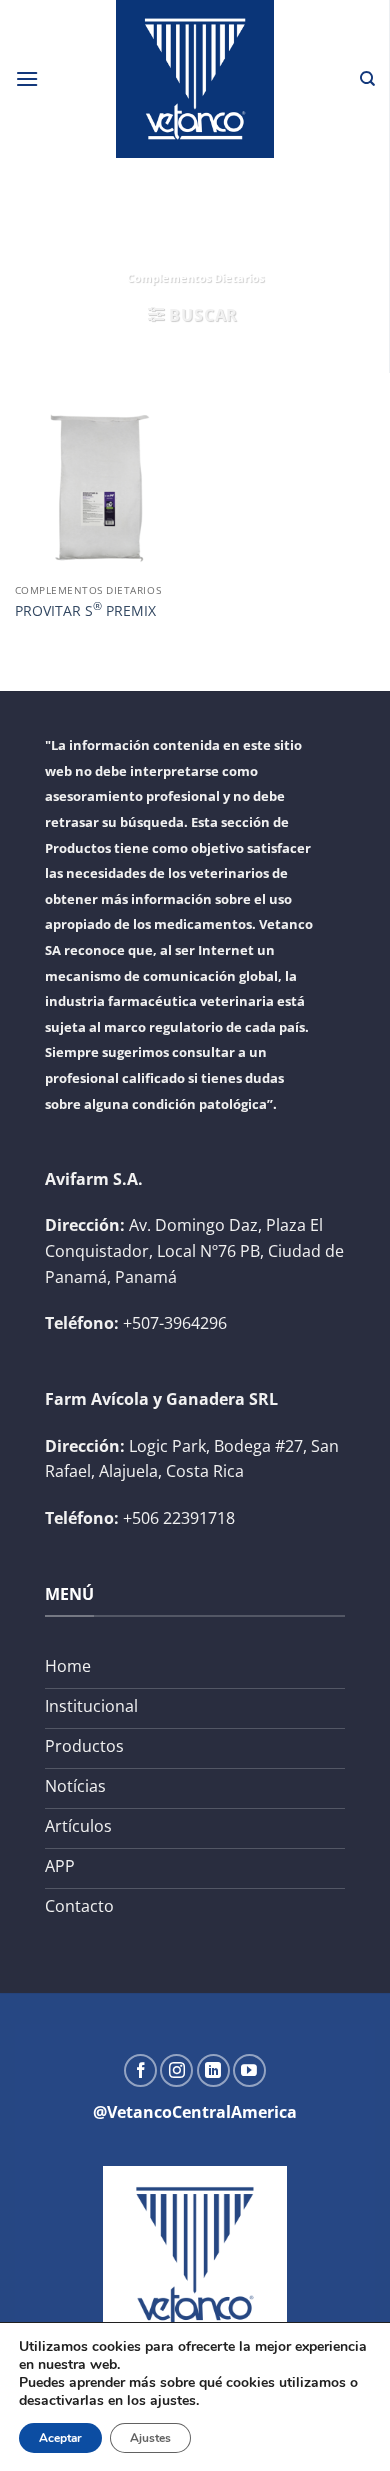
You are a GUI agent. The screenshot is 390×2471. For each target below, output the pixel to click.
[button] (27, 78)
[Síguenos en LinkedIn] (213, 2070)
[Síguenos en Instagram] (176, 2070)
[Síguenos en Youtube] (249, 2070)
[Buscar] (367, 79)
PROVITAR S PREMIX (85, 609)
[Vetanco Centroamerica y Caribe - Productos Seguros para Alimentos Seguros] (195, 79)
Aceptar (60, 2438)
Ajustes (150, 2438)
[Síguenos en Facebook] (140, 2070)
